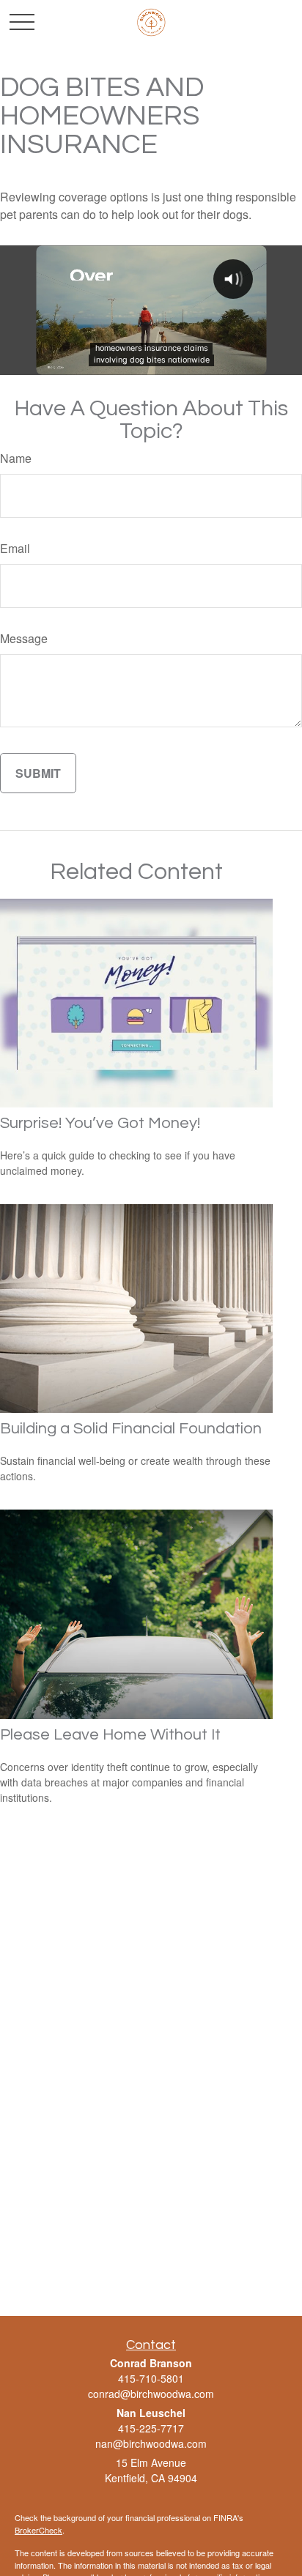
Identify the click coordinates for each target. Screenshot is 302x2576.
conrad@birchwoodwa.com (151, 2394)
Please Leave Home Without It (110, 1735)
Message (24, 638)
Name (16, 458)
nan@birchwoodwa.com (151, 2443)
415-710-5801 (151, 2378)
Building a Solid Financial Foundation (131, 1429)
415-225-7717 (151, 2428)
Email (15, 548)
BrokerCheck (38, 2530)
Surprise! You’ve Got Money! (100, 1123)
